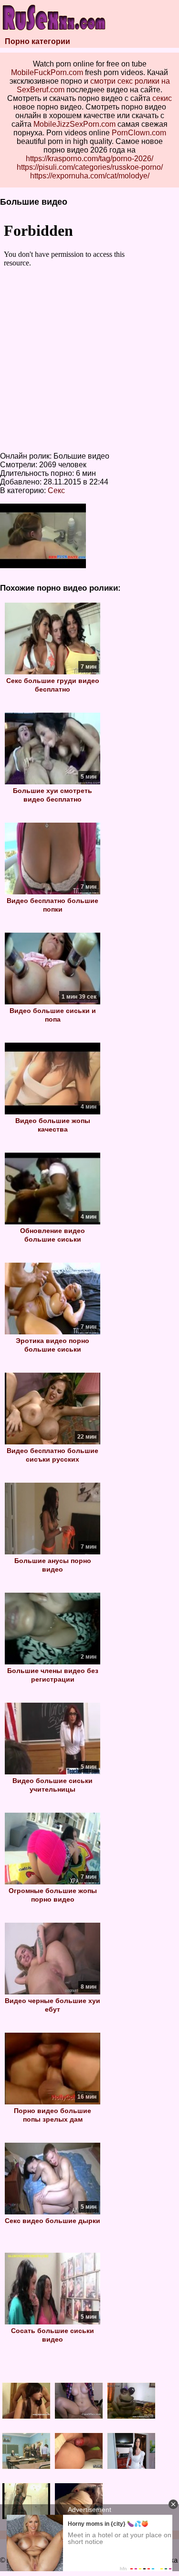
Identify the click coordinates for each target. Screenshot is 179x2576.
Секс (56, 490)
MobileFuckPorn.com (47, 72)
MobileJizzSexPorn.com (74, 124)
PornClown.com (139, 133)
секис (162, 98)
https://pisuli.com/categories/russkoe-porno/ (90, 167)
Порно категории (37, 41)
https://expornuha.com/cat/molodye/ (90, 176)
